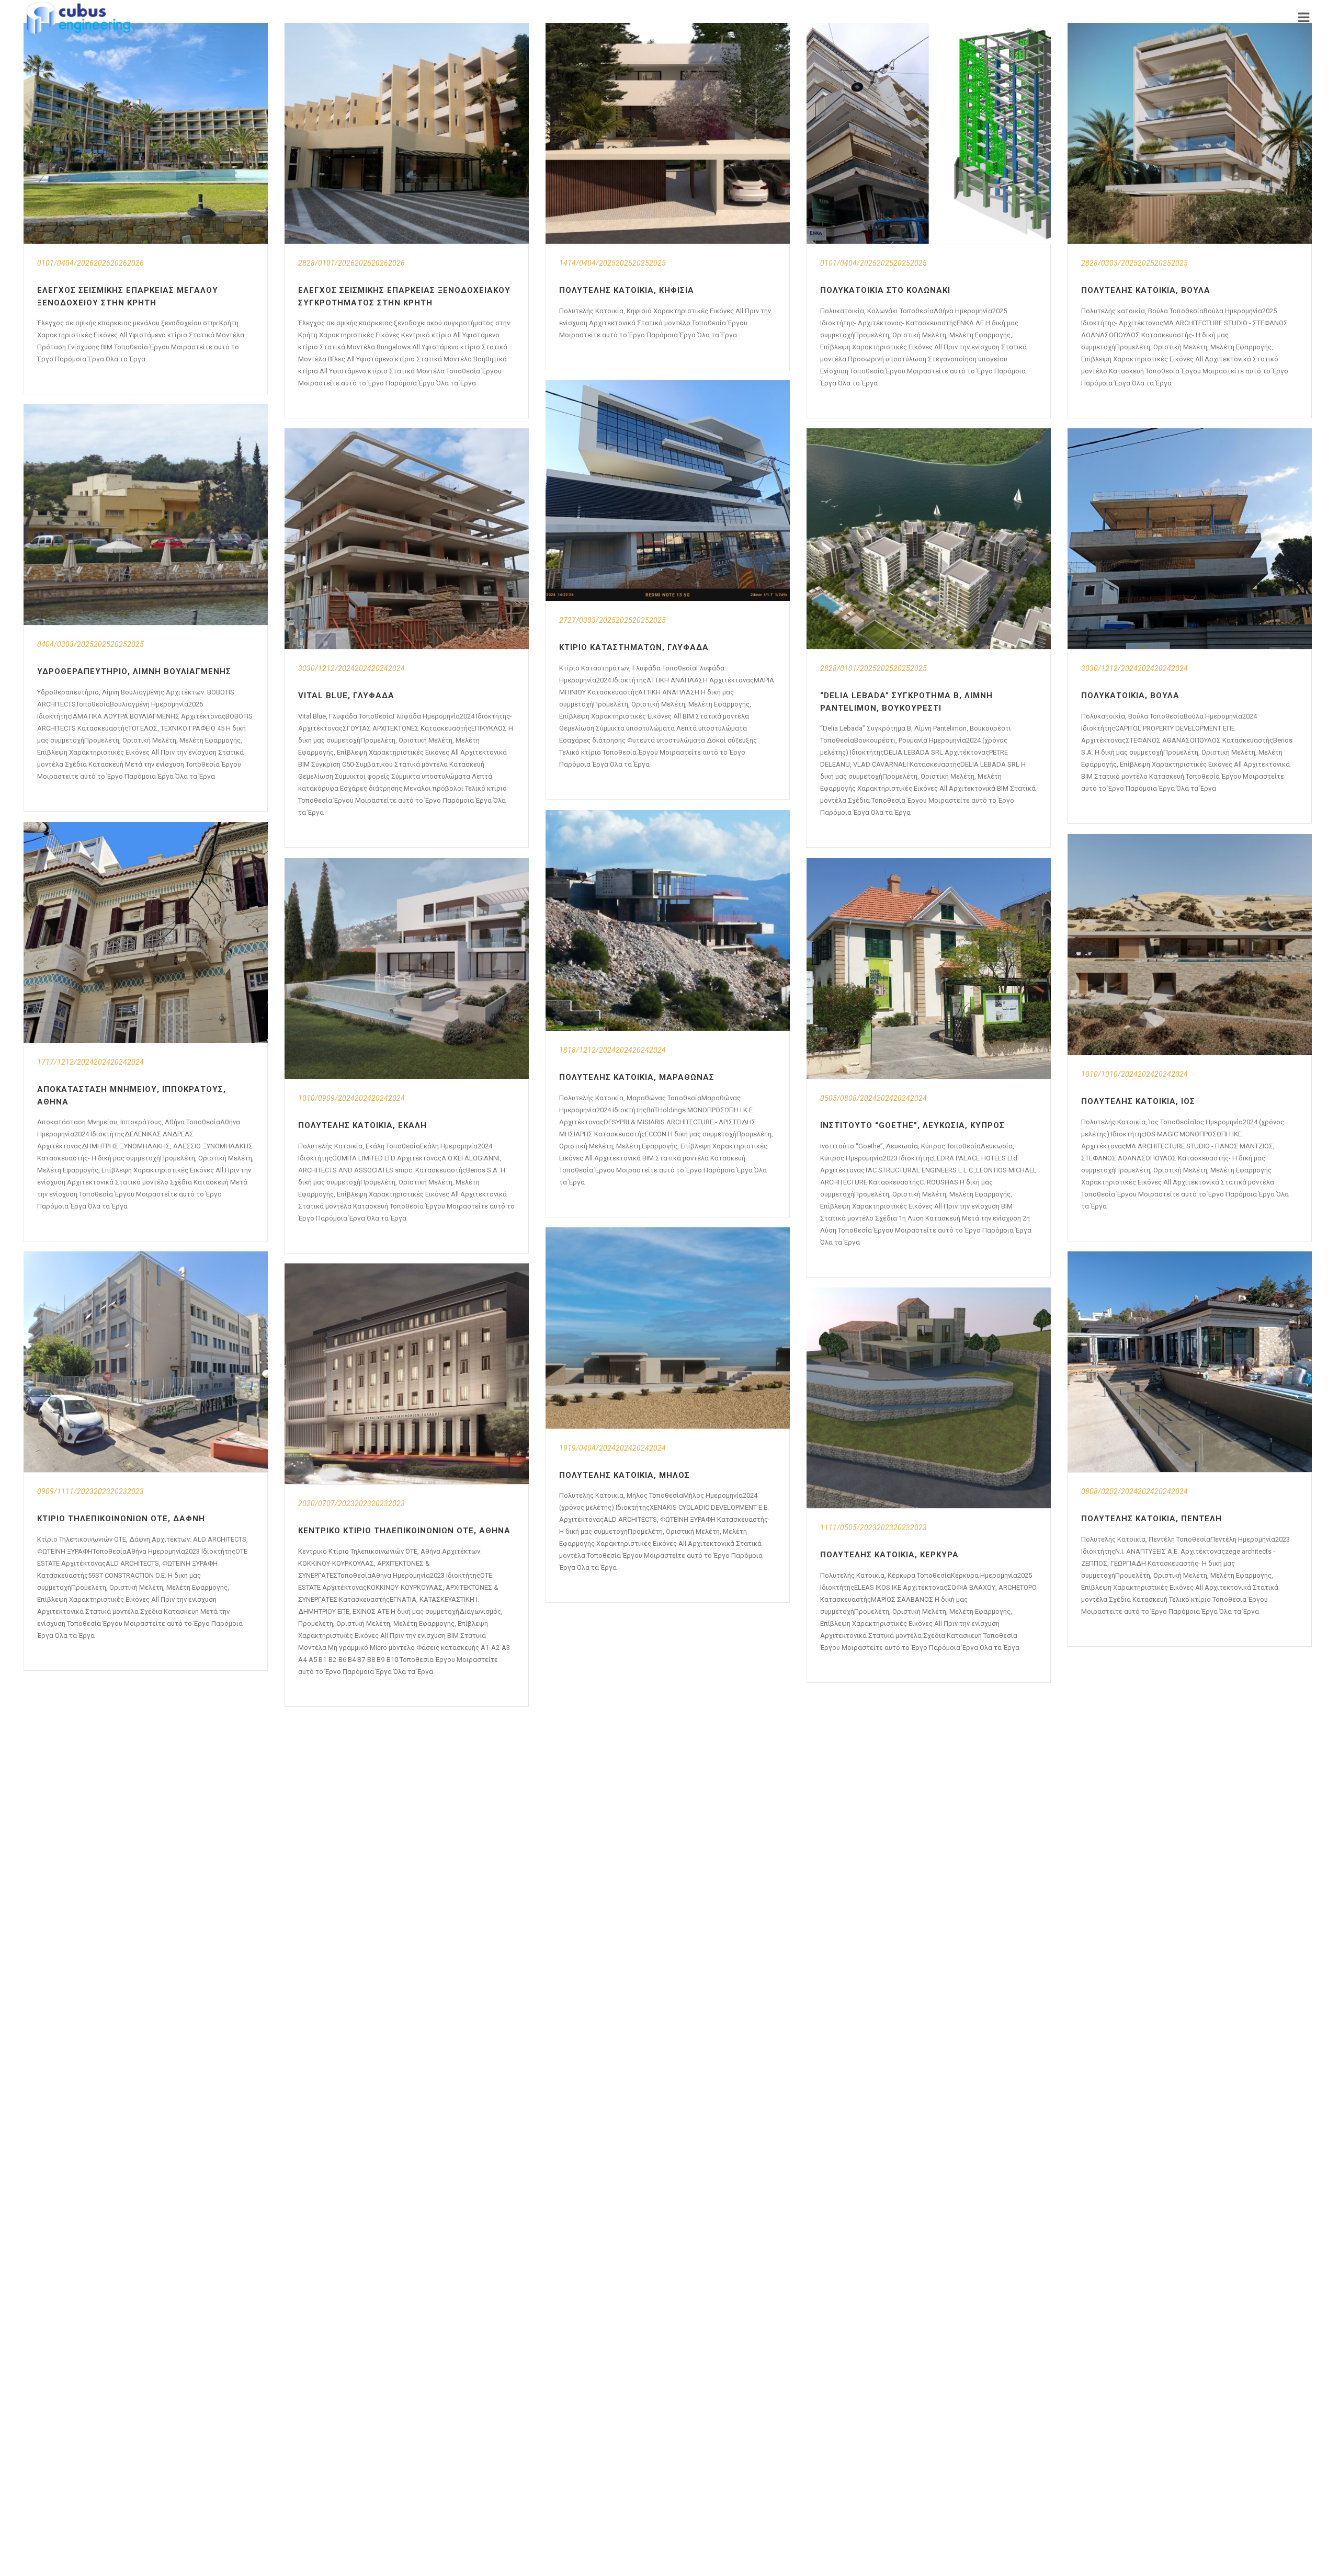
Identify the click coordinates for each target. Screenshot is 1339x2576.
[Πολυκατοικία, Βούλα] (1190, 539)
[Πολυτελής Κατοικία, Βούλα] (1190, 133)
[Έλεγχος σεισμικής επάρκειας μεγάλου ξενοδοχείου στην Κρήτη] (146, 133)
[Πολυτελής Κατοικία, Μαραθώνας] (668, 920)
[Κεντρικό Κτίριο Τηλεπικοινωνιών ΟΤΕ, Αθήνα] (407, 1374)
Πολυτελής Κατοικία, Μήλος (625, 1475)
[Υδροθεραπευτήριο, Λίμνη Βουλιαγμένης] (146, 515)
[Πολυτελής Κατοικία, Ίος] (1190, 944)
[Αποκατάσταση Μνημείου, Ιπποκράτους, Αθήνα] (146, 932)
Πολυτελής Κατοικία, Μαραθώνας (637, 1077)
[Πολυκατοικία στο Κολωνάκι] (929, 133)
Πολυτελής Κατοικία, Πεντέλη (1151, 1519)
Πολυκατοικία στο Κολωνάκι (885, 290)
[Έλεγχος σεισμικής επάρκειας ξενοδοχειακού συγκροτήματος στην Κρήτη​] (407, 133)
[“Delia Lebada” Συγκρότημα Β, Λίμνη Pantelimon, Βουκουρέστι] (929, 539)
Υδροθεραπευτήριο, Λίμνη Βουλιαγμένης (134, 671)
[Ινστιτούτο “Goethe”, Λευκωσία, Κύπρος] (929, 968)
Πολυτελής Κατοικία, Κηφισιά (627, 290)
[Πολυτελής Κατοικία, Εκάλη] (407, 968)
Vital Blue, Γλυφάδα (346, 696)
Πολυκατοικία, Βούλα (1130, 696)
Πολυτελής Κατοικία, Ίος (1138, 1101)
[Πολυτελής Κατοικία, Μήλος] (668, 1328)
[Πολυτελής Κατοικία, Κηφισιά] (668, 133)
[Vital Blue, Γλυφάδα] (407, 539)
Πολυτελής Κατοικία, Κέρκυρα (889, 1555)
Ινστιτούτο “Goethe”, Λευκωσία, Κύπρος (912, 1125)
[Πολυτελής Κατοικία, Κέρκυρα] (929, 1398)
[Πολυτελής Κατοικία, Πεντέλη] (1190, 1362)
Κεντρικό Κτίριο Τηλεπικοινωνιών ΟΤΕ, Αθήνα (404, 1531)
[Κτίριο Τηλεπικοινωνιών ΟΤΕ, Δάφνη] (146, 1362)
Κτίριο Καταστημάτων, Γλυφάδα (634, 647)
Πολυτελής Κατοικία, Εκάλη (362, 1125)
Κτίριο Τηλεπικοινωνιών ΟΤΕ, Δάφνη (121, 1519)
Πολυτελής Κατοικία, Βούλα (1146, 290)
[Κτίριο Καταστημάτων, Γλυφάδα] (668, 491)
